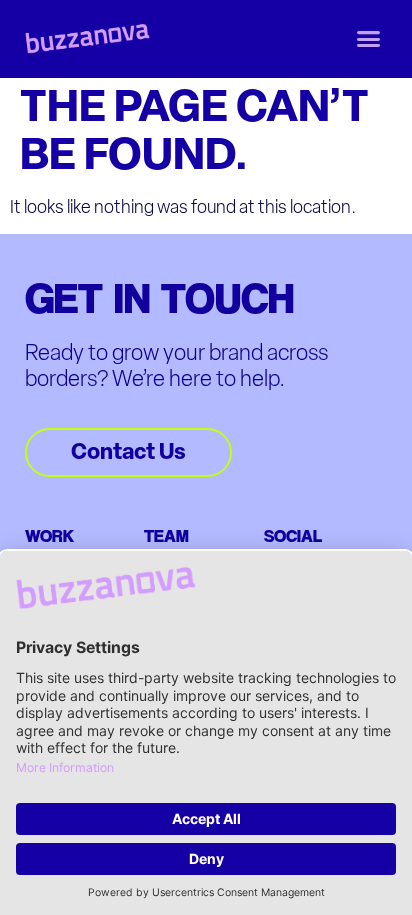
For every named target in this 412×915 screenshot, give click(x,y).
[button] (369, 39)
